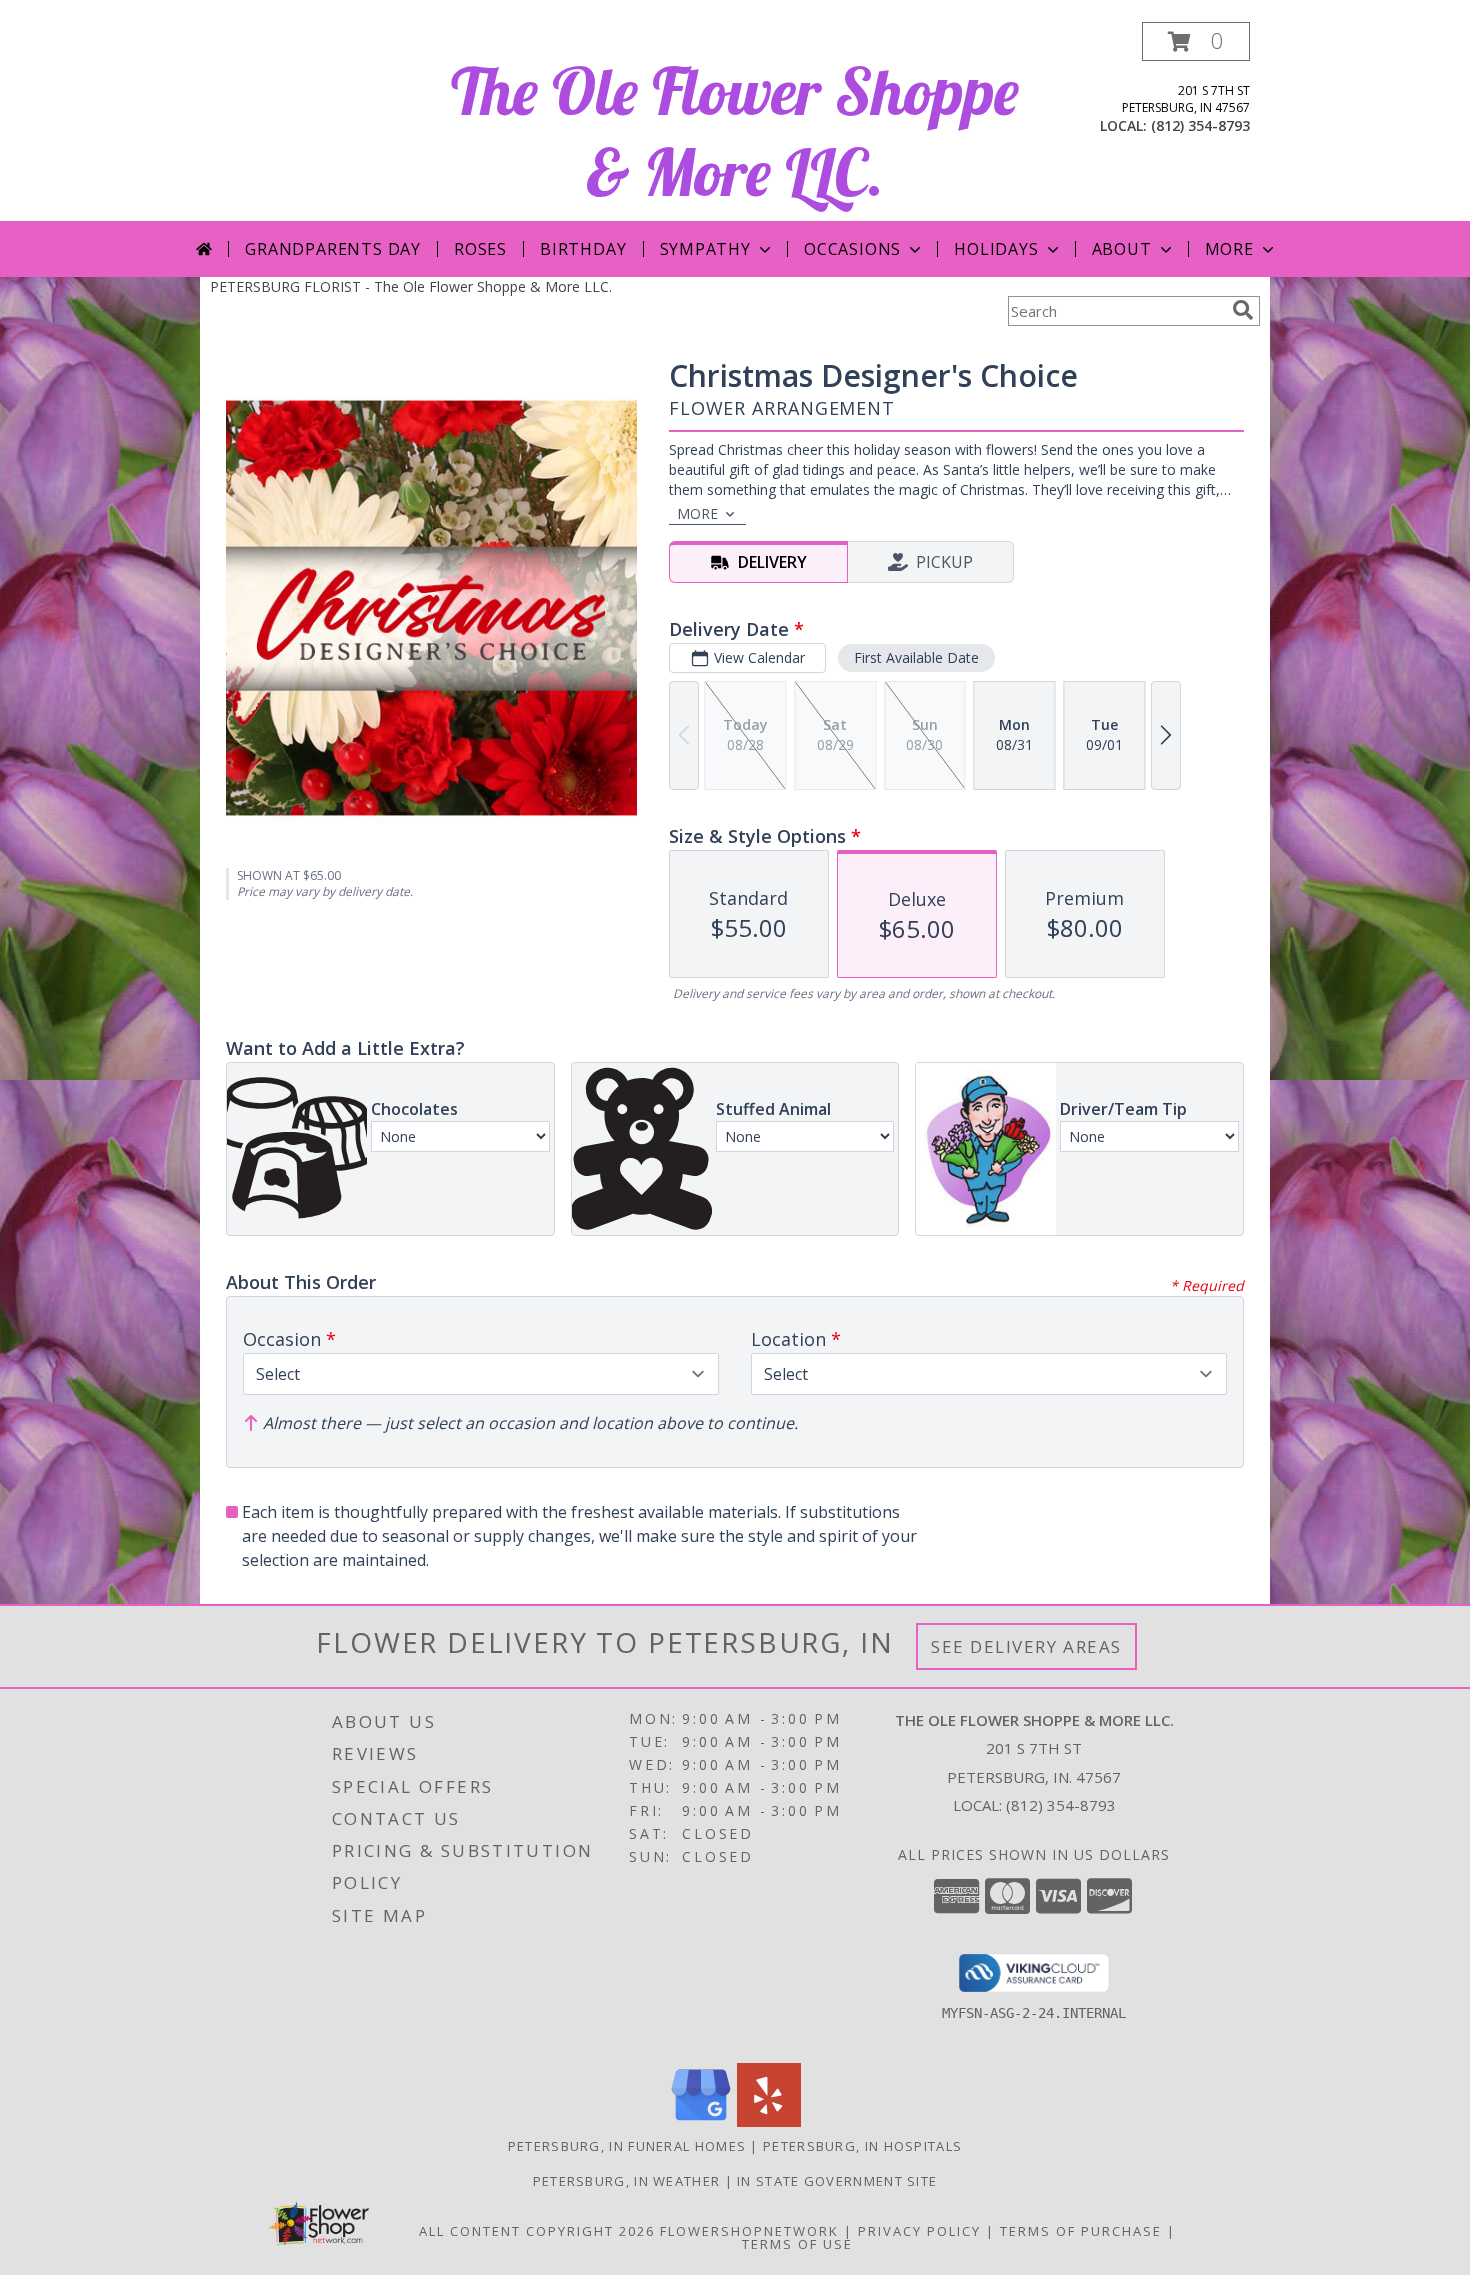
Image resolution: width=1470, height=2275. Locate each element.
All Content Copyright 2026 (537, 2231)
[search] (1243, 310)
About (1122, 249)
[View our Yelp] (769, 2121)
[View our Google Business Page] (701, 2121)
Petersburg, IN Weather (627, 2181)
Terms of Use (797, 2244)
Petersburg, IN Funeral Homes (627, 2146)
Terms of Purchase (1081, 2231)
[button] (1196, 41)
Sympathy (705, 249)
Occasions (852, 249)
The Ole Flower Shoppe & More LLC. (735, 131)
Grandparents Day (333, 249)
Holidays (996, 249)
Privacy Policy (919, 2231)
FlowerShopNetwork (749, 2231)
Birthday (583, 249)
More (1229, 249)
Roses (480, 249)
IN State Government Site (837, 2181)
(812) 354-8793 (1200, 125)
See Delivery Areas (1026, 1646)
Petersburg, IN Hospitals (862, 2146)
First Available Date (916, 657)
